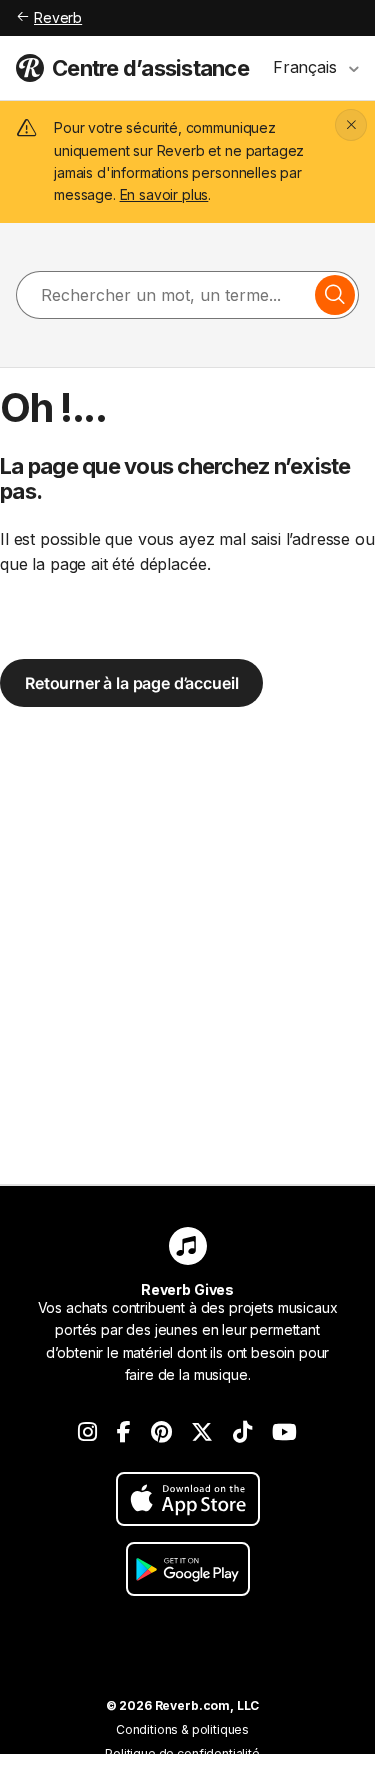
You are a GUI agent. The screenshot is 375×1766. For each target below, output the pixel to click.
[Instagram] (87, 1432)
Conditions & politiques (182, 1729)
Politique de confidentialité (182, 1753)
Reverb (58, 17)
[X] (202, 1432)
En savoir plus (164, 194)
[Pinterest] (161, 1432)
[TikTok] (242, 1432)
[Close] (351, 125)
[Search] (335, 295)
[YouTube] (284, 1432)
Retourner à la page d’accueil (131, 683)
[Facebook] (124, 1432)
